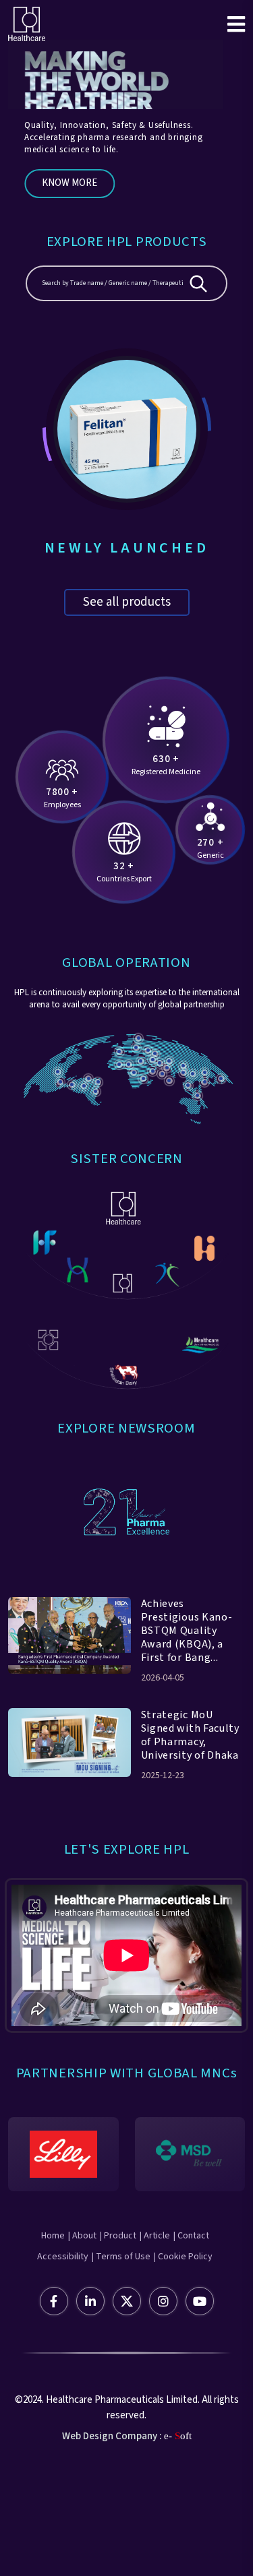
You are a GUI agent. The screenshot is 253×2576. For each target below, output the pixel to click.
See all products (127, 602)
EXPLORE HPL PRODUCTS (127, 242)
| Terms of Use (121, 2257)
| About (82, 2236)
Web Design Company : (112, 2436)
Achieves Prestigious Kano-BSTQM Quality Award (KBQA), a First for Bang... (187, 1631)
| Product (118, 2236)
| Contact (191, 2236)
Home (53, 2236)
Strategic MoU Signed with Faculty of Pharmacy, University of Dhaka (190, 1735)
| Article (155, 2236)
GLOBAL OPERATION (126, 963)
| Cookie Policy (183, 2257)
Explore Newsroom (126, 1428)
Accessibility (63, 2257)
